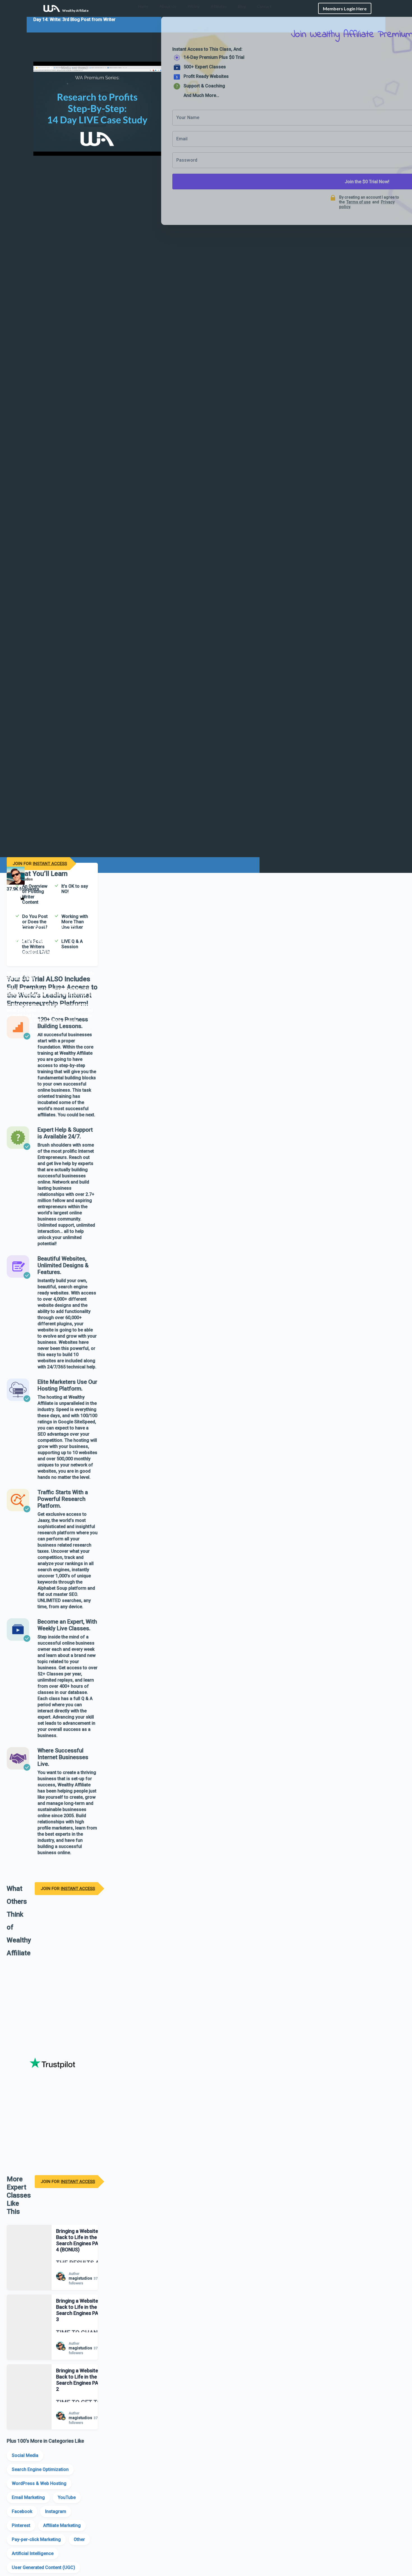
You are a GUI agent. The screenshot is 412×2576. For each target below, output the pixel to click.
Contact (264, 6)
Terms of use (358, 202)
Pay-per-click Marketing (36, 2539)
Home (143, 6)
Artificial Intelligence (33, 2553)
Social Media (25, 2455)
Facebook (22, 2511)
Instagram (56, 2511)
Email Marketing (28, 2497)
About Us (168, 6)
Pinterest (21, 2525)
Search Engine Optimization (40, 2469)
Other (79, 2539)
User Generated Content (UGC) (43, 2567)
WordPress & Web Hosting (39, 2483)
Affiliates (219, 6)
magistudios (80, 2278)
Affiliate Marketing (62, 2525)
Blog (242, 6)
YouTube (67, 2497)
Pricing (194, 6)
